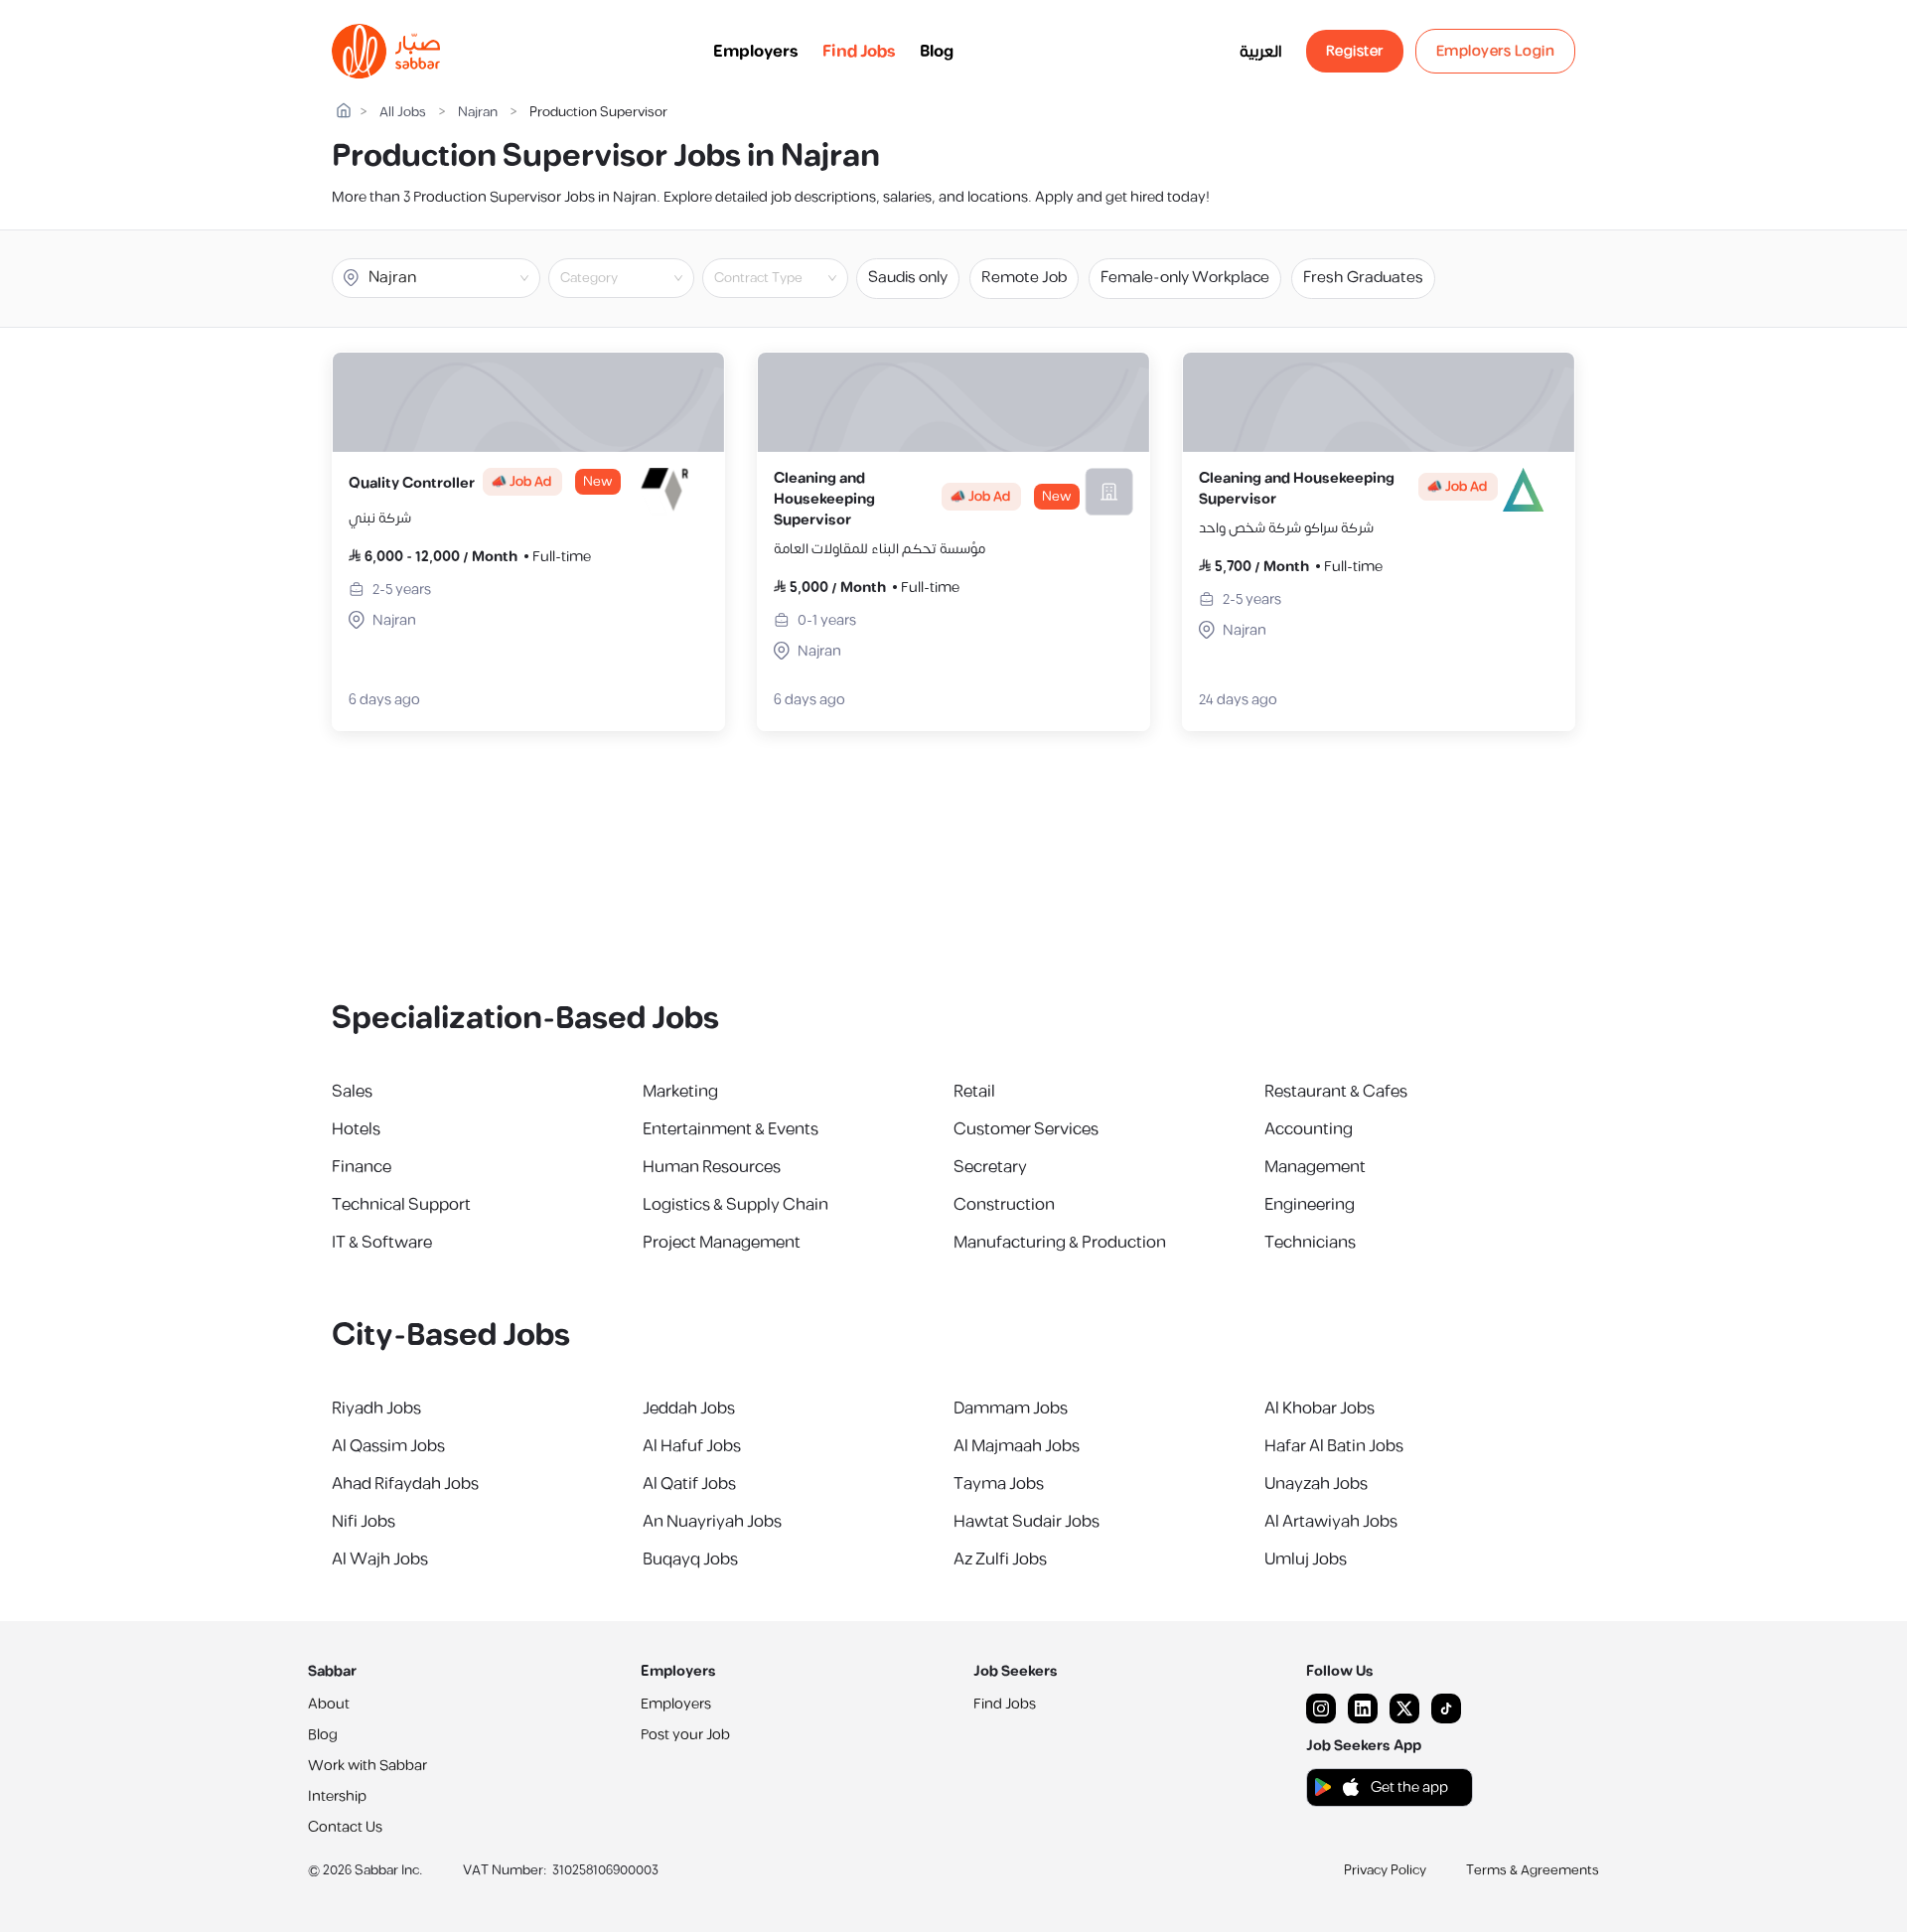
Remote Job (1024, 278)
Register (1355, 51)
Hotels (356, 1129)
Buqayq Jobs (690, 1560)
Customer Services (1026, 1129)
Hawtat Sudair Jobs (1027, 1522)
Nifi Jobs (364, 1522)
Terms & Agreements (1533, 1870)
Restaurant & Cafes (1336, 1092)
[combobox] (638, 278)
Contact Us (345, 1827)
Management (1315, 1167)
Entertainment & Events (731, 1129)
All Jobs (403, 113)
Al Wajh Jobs (380, 1560)
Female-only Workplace (1185, 278)
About (329, 1704)
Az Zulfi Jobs (1000, 1560)
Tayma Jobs (999, 1484)
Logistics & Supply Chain (735, 1205)
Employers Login (1496, 51)
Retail (974, 1092)
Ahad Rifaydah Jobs (405, 1484)
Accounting (1309, 1129)
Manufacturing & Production (1060, 1243)
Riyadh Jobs (376, 1409)
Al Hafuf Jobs (692, 1446)
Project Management (722, 1243)
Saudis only (908, 278)
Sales (352, 1092)
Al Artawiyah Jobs (1331, 1522)
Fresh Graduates (1363, 278)
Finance (362, 1167)
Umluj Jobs (1306, 1560)
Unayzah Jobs (1316, 1484)
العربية (1261, 52)
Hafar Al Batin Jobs (1334, 1446)
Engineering (1310, 1205)
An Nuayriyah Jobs (712, 1522)
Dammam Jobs (1011, 1409)
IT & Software (382, 1243)
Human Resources (712, 1167)
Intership (337, 1796)
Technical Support (401, 1205)
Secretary (990, 1167)
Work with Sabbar (367, 1766)
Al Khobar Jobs (1320, 1409)
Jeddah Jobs (689, 1409)
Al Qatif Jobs (689, 1484)
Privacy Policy (1385, 1870)
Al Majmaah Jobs (1017, 1446)
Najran (478, 113)
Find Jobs (859, 52)
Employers (756, 52)
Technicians (1310, 1243)
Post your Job (685, 1735)
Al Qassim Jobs (388, 1446)
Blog (937, 52)
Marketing (680, 1092)
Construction (1004, 1205)
